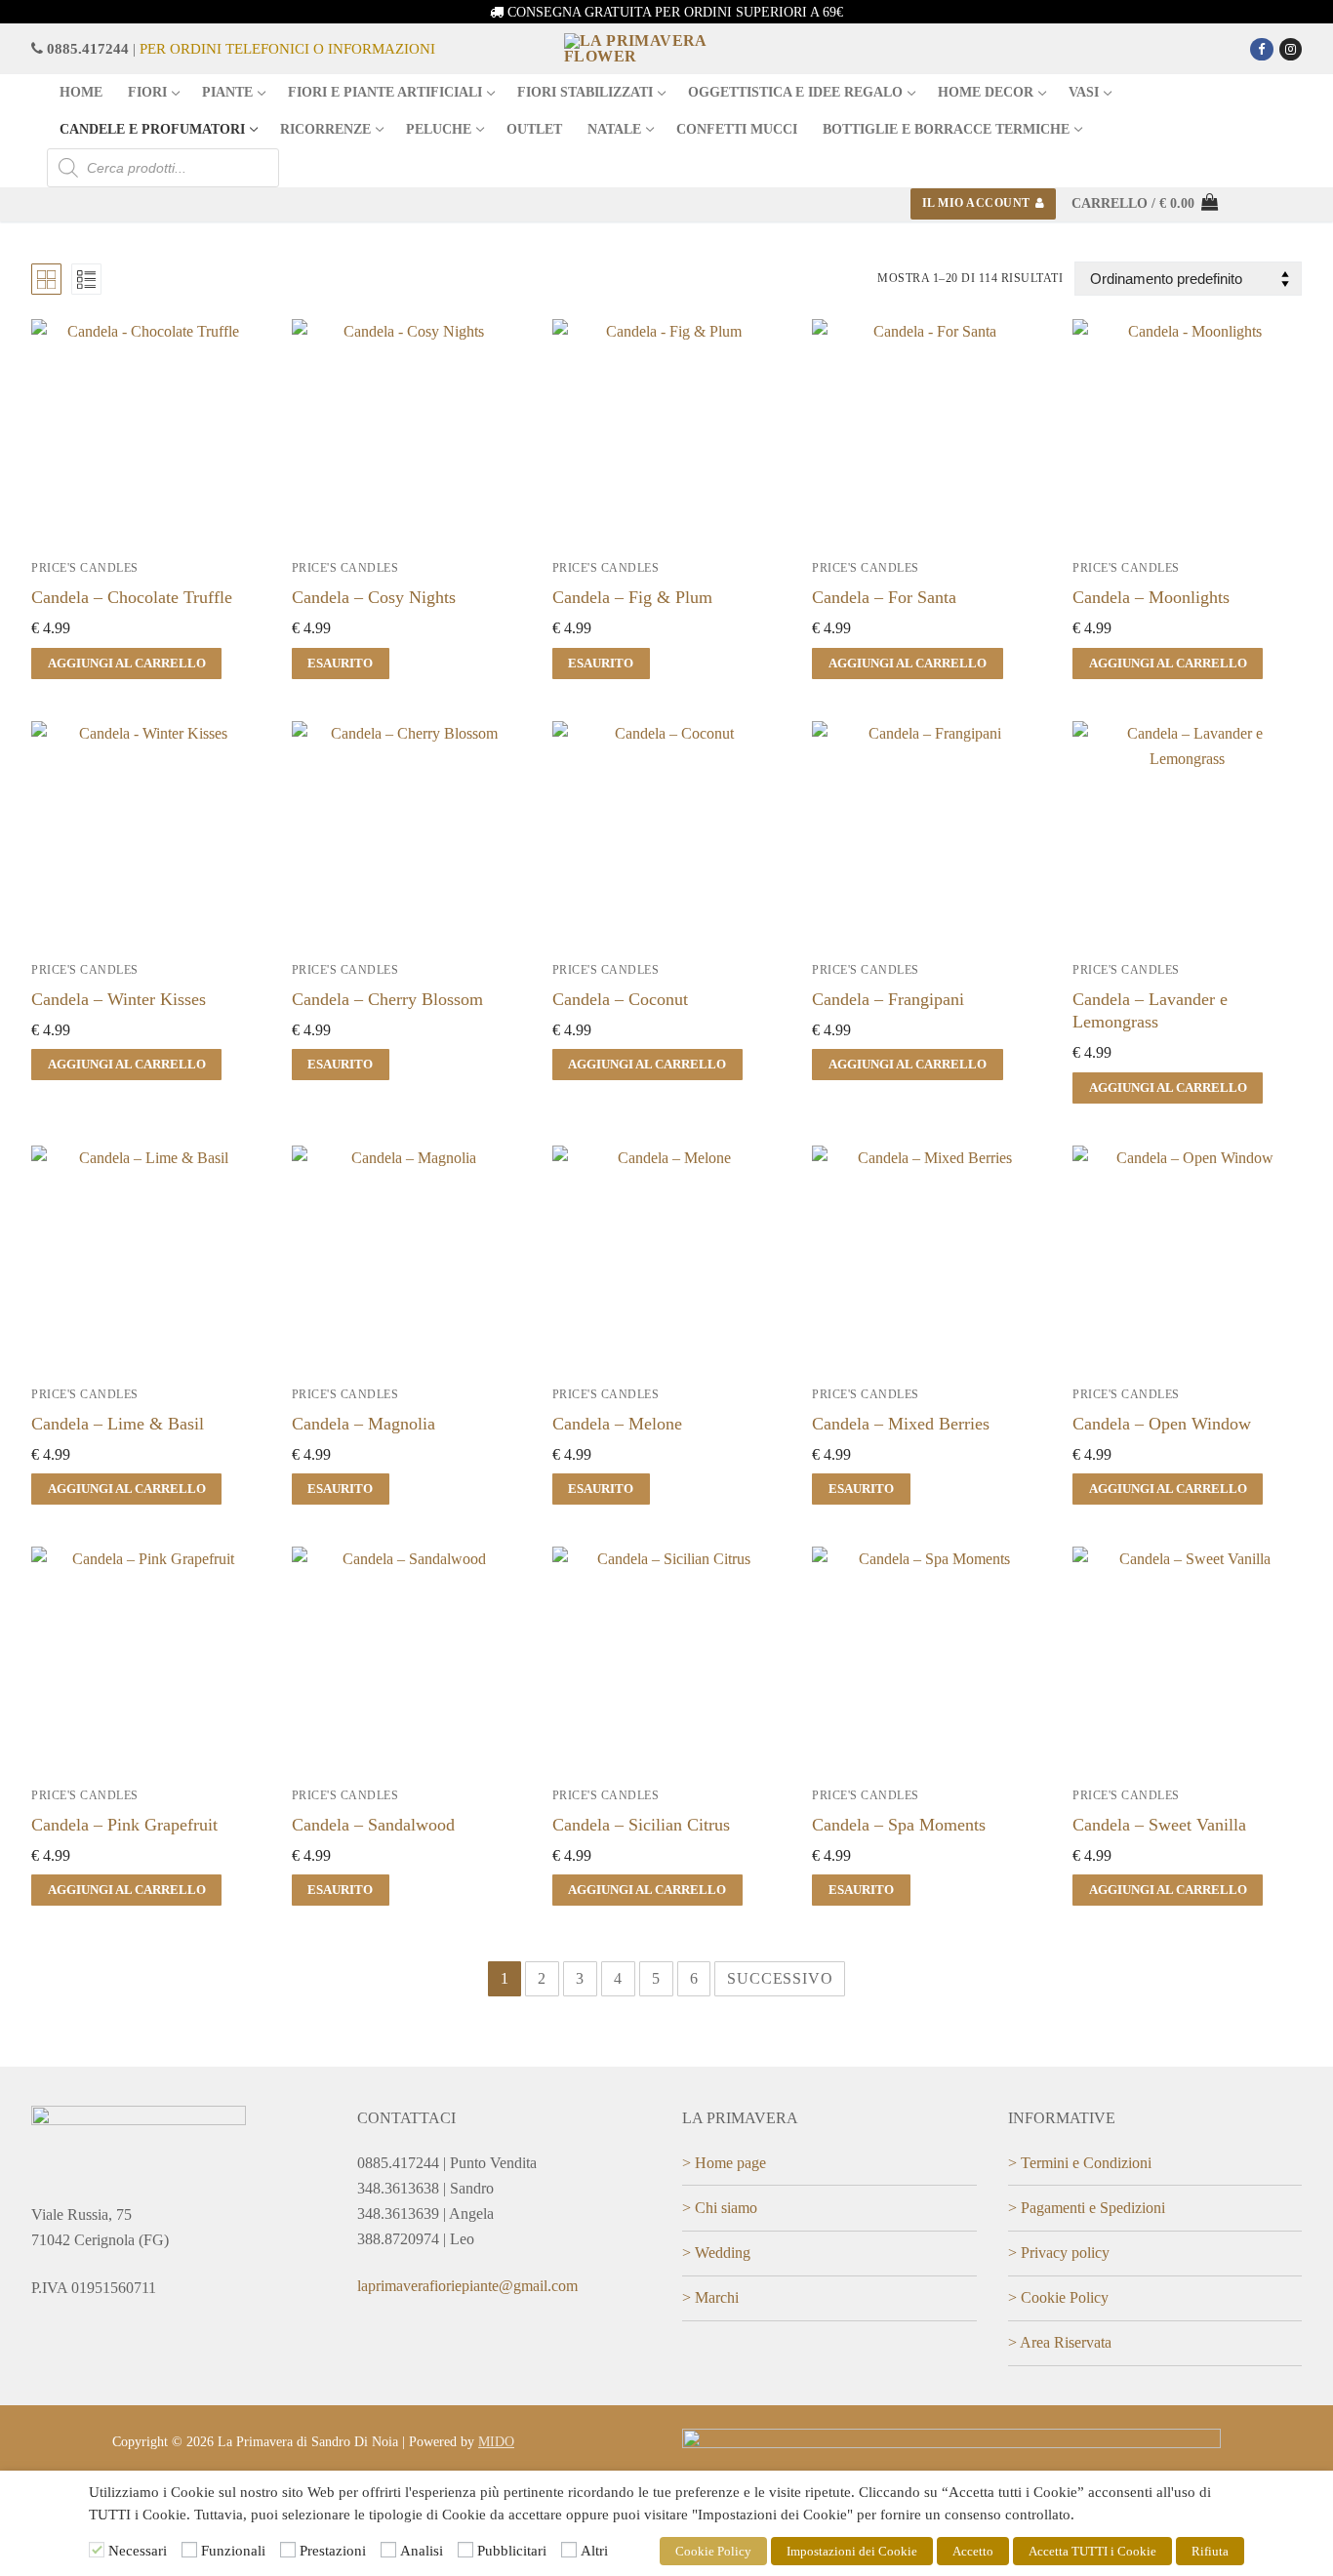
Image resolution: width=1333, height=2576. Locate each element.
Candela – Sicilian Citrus (641, 1825)
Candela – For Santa (884, 597)
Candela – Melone (617, 1424)
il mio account (976, 203)
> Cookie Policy (1058, 2297)
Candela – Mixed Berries (901, 1424)
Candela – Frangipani (888, 999)
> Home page (724, 2163)
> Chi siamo (720, 2208)
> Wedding (716, 2253)
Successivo (780, 1978)
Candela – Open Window (1162, 1424)
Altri (594, 2551)
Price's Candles (85, 568)
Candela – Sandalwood (373, 1825)
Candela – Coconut (620, 999)
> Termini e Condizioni (1080, 2163)
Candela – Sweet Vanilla (1159, 1825)
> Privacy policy (1059, 2253)
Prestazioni (333, 2551)
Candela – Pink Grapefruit (124, 1825)
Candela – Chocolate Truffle (132, 597)
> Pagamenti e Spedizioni (1087, 2208)
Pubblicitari (512, 2551)
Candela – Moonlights (1151, 597)
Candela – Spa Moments (899, 1825)
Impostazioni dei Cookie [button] (852, 2551)
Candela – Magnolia (364, 1424)
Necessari (138, 2551)
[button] (126, 664)
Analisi (422, 2551)
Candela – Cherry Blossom (387, 999)
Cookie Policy (713, 2551)
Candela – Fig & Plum (632, 597)
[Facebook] (1261, 49)
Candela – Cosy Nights (374, 597)
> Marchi (710, 2297)
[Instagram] (1291, 49)
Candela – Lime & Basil (118, 1424)
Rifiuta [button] (1210, 2551)
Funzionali (233, 2551)
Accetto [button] (973, 2551)
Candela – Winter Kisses (119, 999)
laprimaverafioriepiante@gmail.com (467, 2286)
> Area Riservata (1060, 2342)
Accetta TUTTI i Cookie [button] (1092, 2551)
